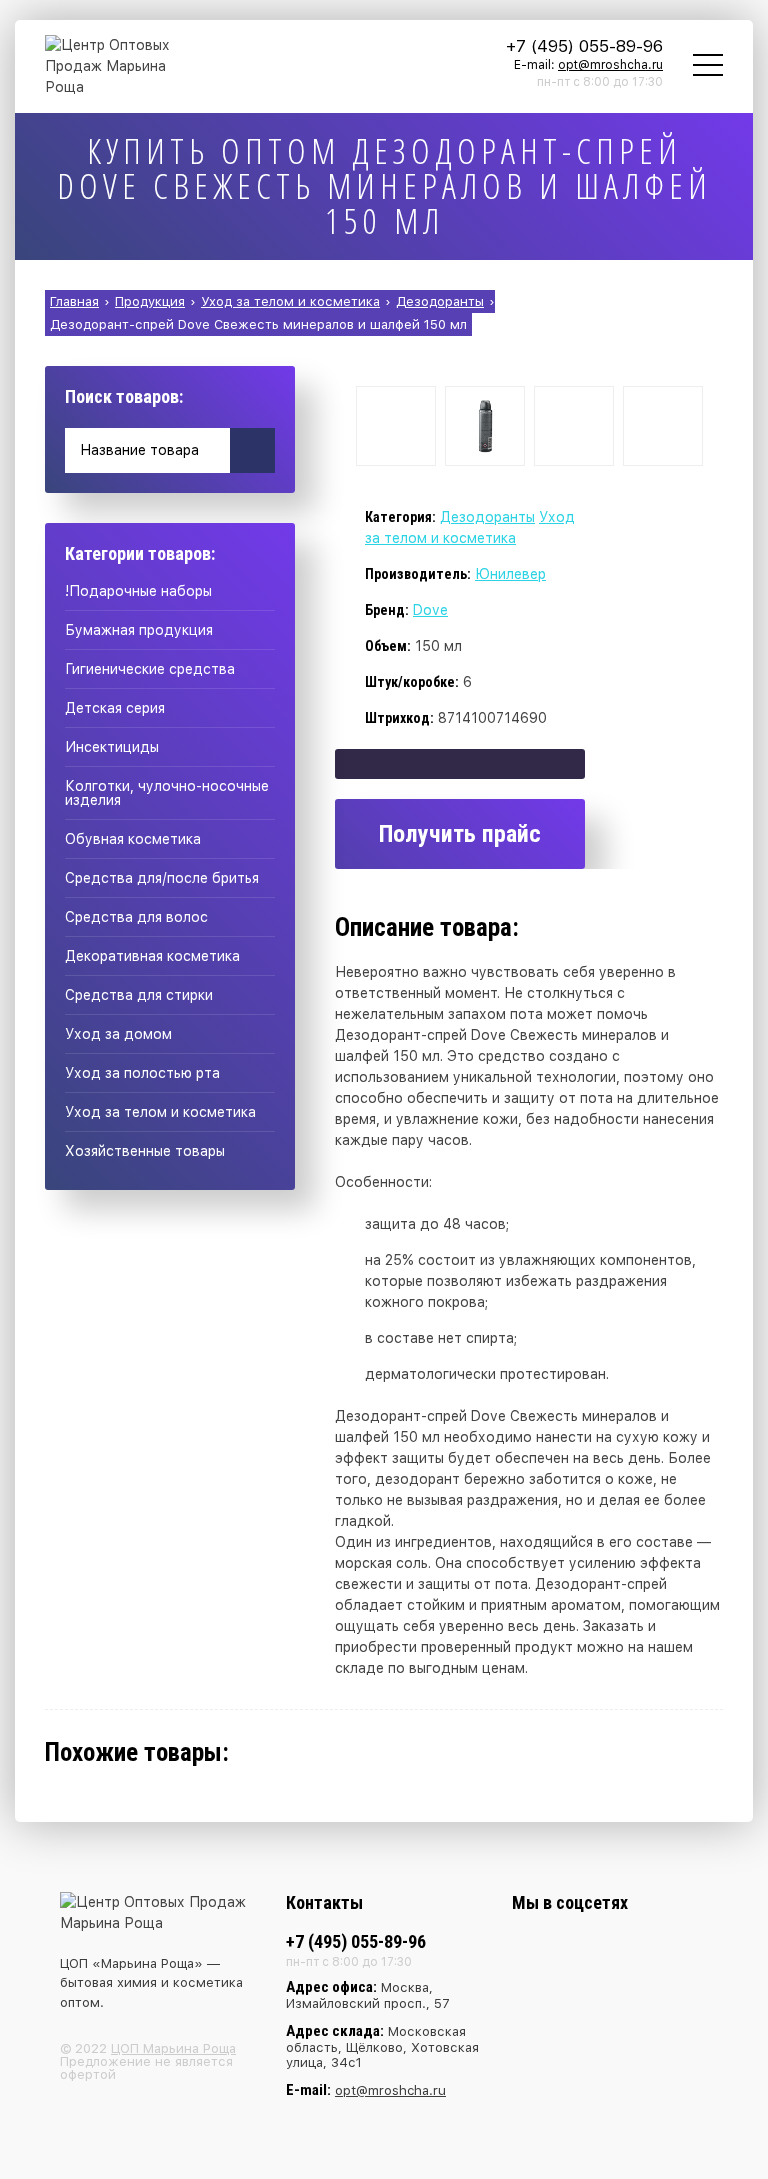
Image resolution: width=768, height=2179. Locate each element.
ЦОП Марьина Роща (173, 2048)
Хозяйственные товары (145, 1151)
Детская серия (115, 708)
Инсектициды (112, 747)
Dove (430, 610)
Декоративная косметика (152, 956)
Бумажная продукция (139, 630)
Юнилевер (510, 574)
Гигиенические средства (150, 669)
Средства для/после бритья (162, 878)
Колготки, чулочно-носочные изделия (167, 793)
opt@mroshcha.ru (610, 65)
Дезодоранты (487, 517)
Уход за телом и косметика (160, 1112)
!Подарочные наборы (138, 591)
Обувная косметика (133, 839)
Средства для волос (136, 917)
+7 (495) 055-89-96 (584, 46)
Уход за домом (118, 1034)
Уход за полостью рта (142, 1073)
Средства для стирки (139, 995)
